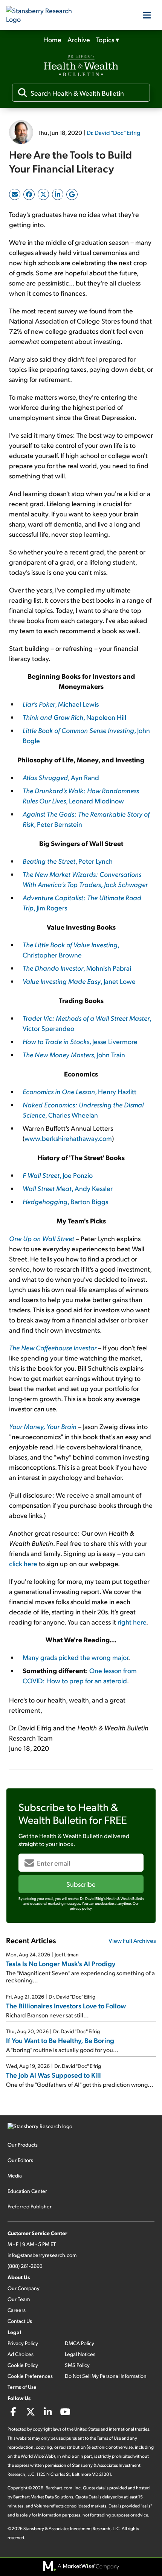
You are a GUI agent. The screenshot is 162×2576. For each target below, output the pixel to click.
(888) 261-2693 (25, 2266)
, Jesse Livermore (80, 1041)
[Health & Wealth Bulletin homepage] (81, 66)
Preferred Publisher (30, 2206)
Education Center (27, 2191)
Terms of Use (22, 2387)
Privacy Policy (23, 2343)
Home (52, 39)
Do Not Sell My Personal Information (106, 2376)
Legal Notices (80, 2354)
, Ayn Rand (61, 777)
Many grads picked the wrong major (75, 1657)
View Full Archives (132, 1940)
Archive (79, 39)
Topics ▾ (108, 39)
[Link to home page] (44, 15)
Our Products (23, 2145)
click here (23, 1563)
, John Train (74, 1054)
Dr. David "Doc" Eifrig (113, 132)
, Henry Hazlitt (79, 1091)
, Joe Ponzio (58, 1175)
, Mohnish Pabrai (77, 968)
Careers (17, 2310)
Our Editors (20, 2160)
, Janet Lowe (79, 981)
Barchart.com (59, 2488)
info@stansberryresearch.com (42, 2255)
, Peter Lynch (68, 861)
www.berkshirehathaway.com (68, 1138)
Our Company (24, 2288)
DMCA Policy (79, 2343)
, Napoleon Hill (74, 717)
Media (15, 2175)
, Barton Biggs (65, 1201)
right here (132, 1622)
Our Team (19, 2299)
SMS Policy (77, 2365)
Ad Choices (21, 2354)
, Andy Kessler (68, 1188)
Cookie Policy (23, 2365)
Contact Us (20, 2321)
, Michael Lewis (61, 704)
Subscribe (81, 1884)
